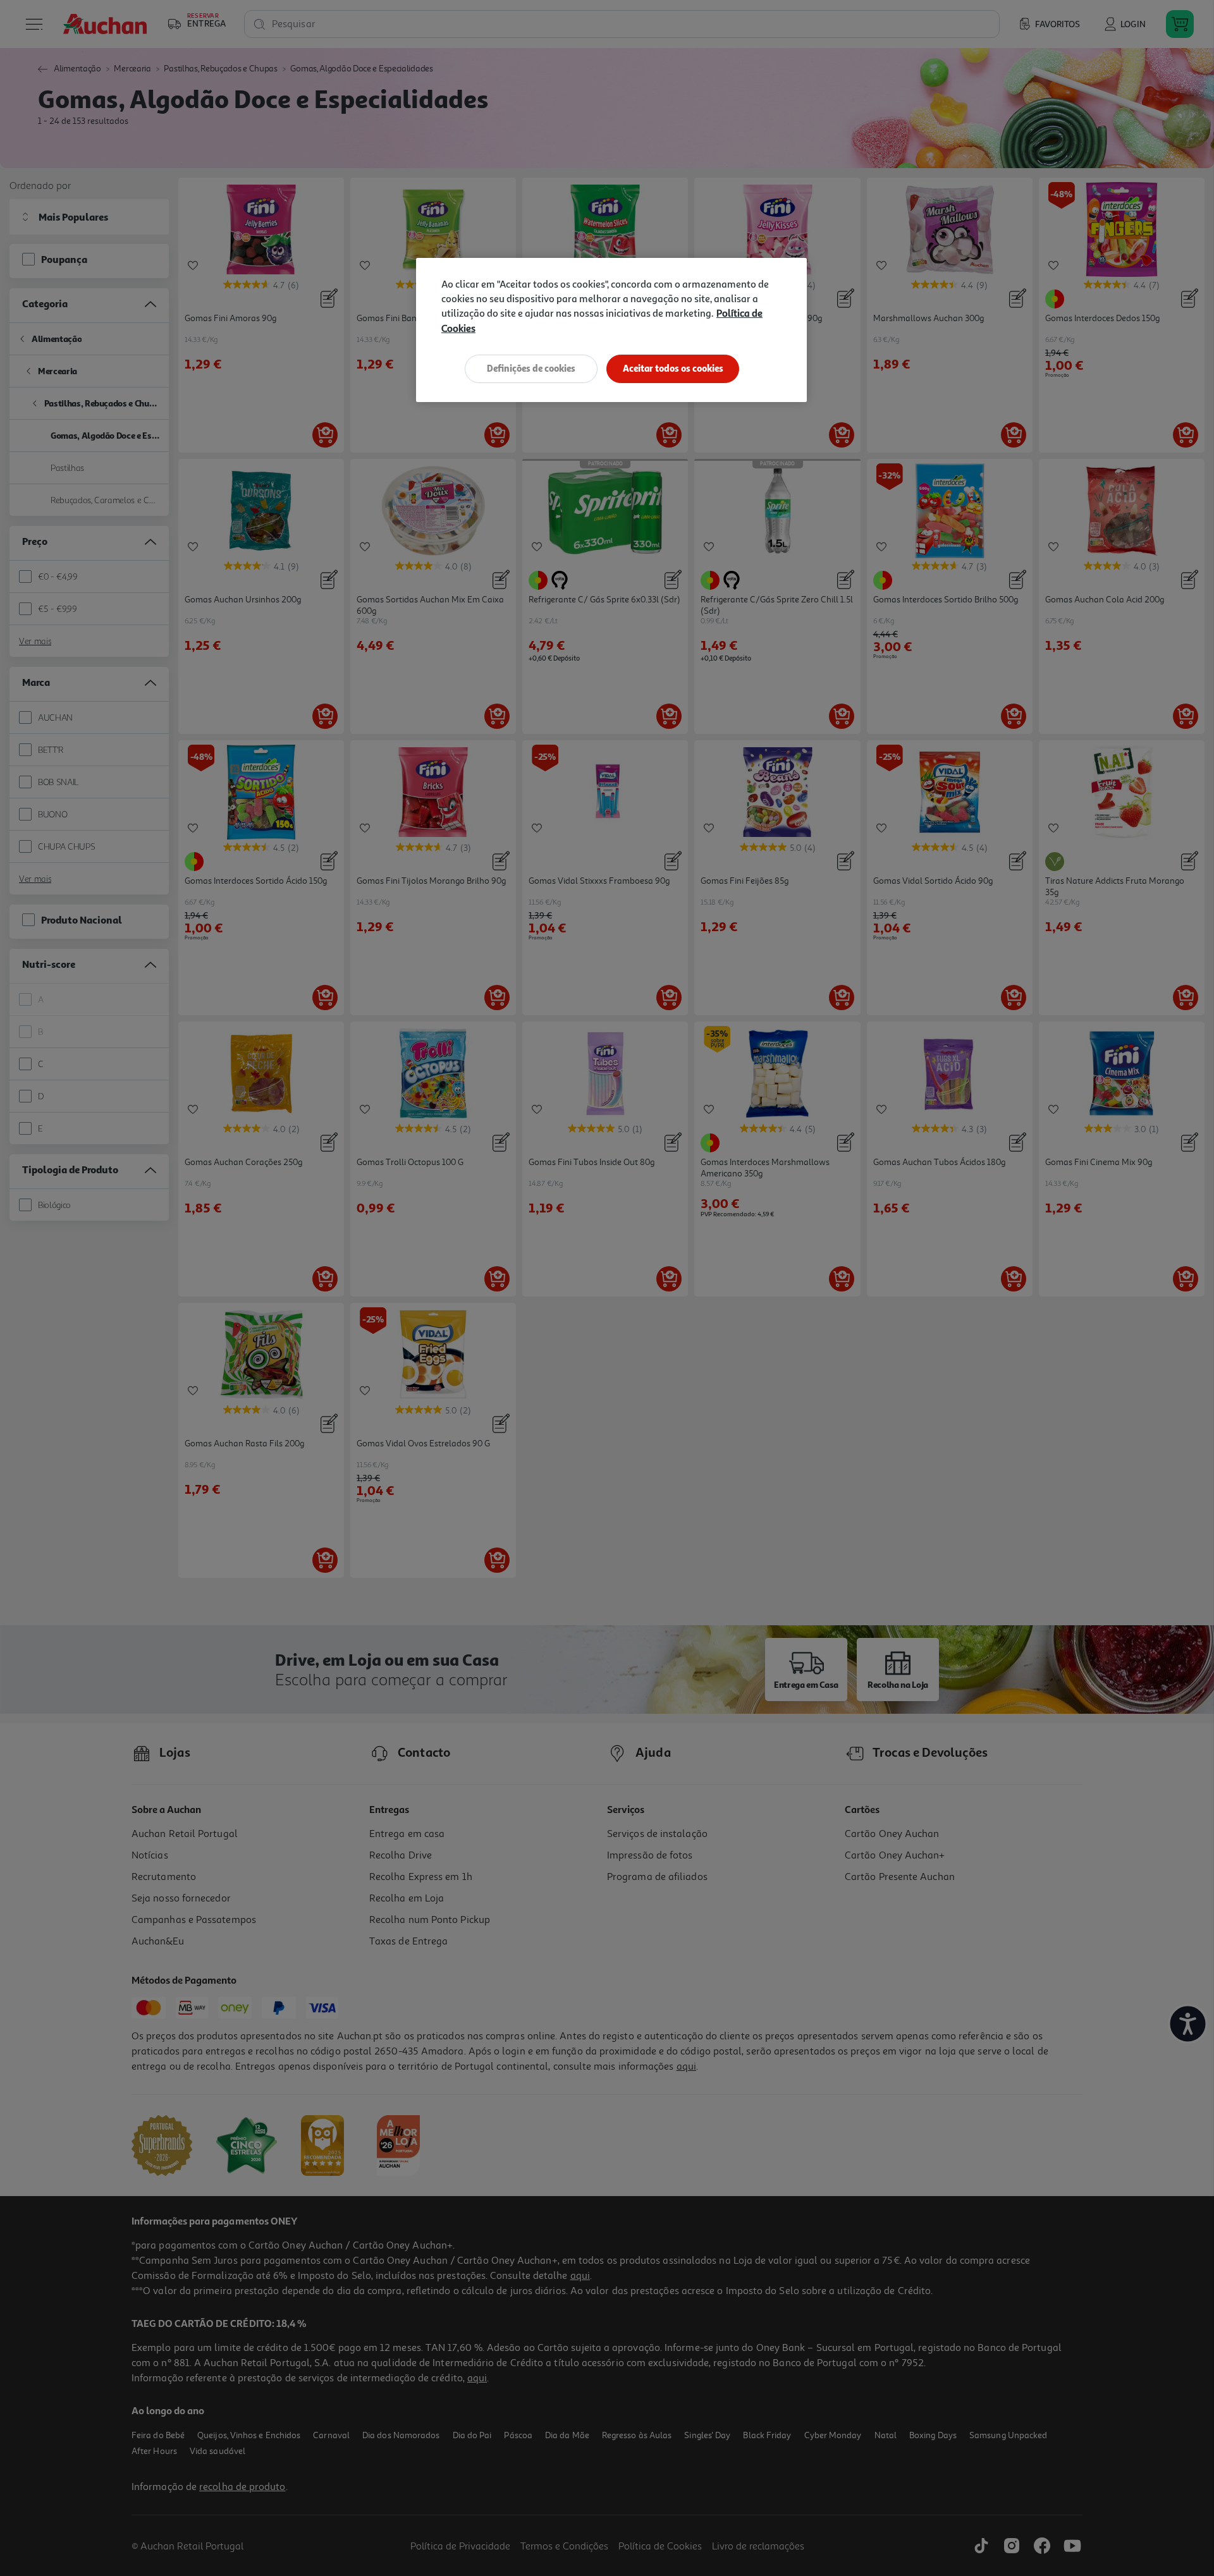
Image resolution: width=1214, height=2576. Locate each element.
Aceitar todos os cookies (673, 368)
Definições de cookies (531, 368)
